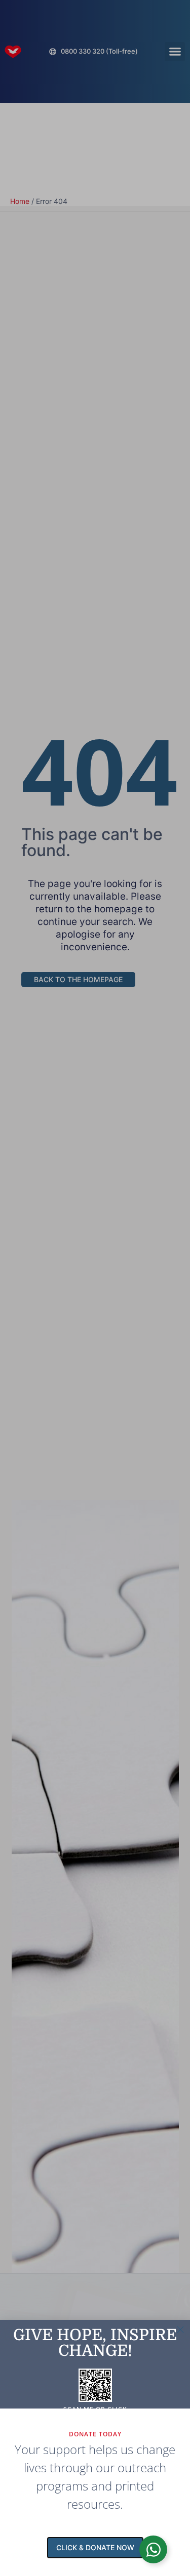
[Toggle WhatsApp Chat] (153, 2549)
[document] (95, 1288)
